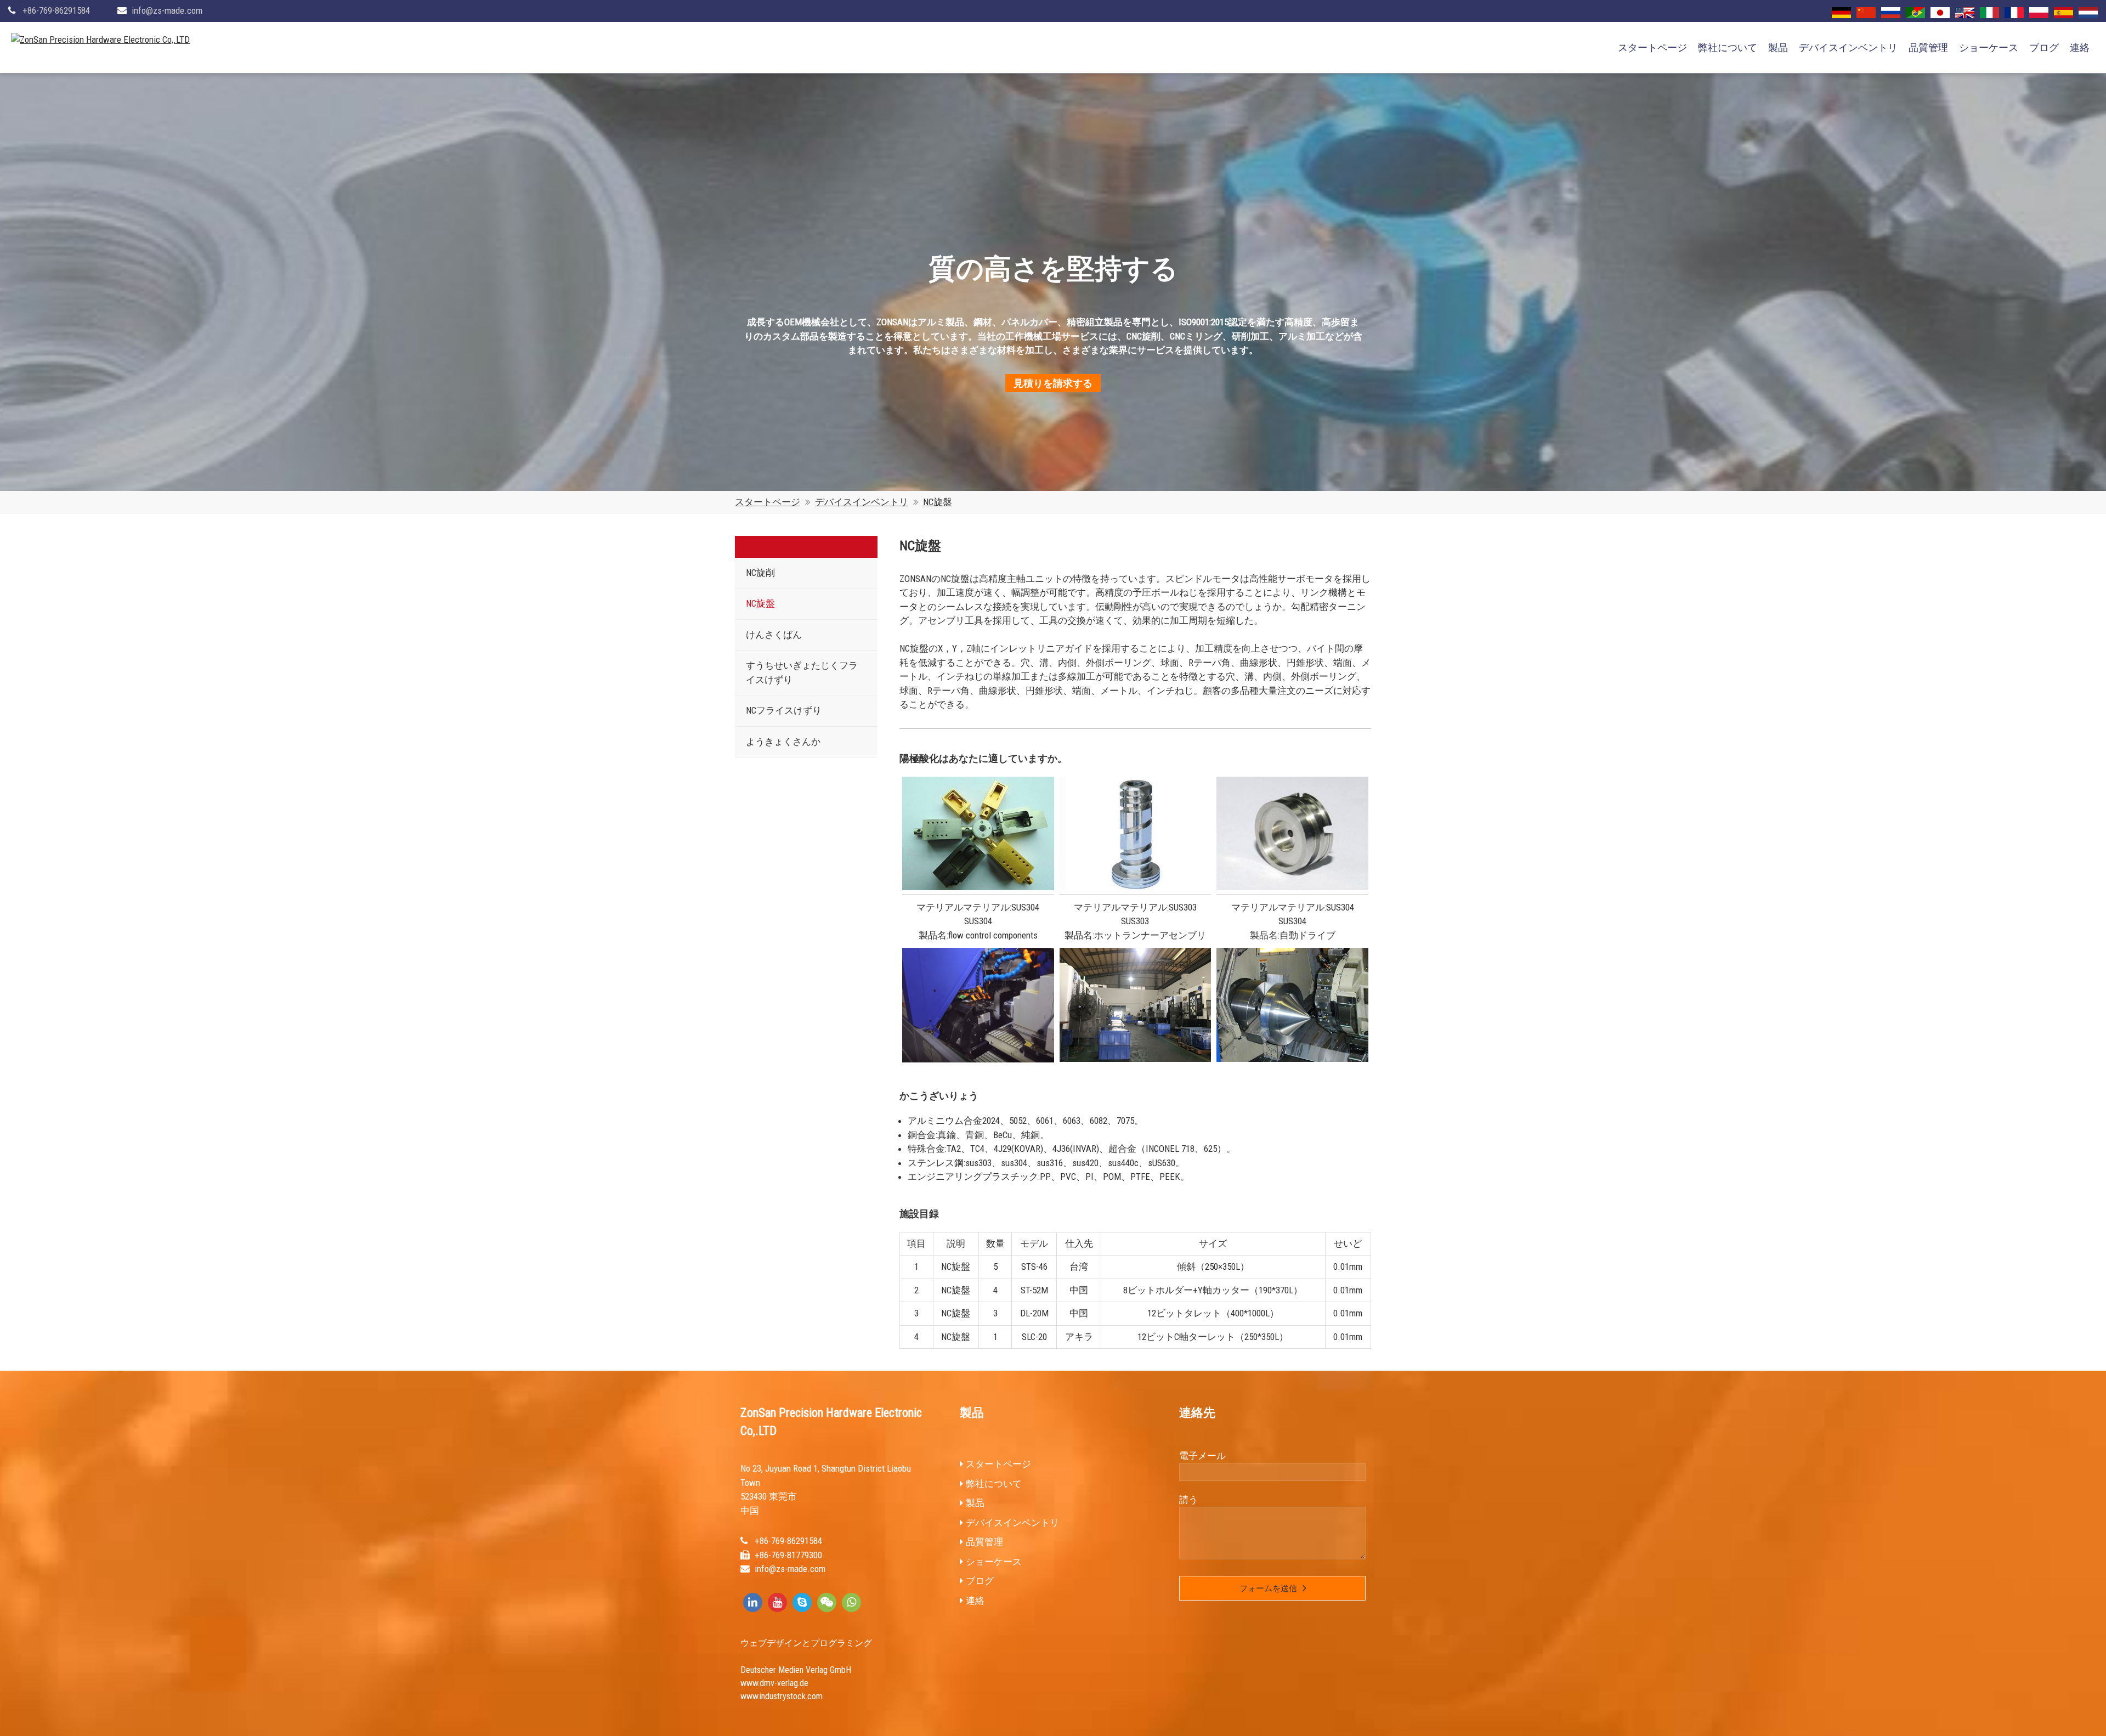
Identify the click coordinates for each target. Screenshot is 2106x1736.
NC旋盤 (938, 502)
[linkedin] (753, 1602)
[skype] (802, 1602)
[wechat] (827, 1602)
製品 (1778, 47)
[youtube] (777, 1602)
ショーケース (1989, 47)
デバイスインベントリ (1848, 47)
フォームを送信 (1268, 1588)
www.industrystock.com (782, 1696)
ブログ (2044, 47)
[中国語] (1866, 13)
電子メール (1202, 1456)
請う (1188, 1500)
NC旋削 (760, 573)
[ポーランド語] (2039, 13)
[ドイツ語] (1841, 13)
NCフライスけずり (784, 710)
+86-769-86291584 (56, 10)
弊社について (1728, 47)
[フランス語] (2014, 13)
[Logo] (100, 40)
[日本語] (1940, 13)
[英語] (1965, 13)
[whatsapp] (851, 1602)
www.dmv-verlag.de (774, 1683)
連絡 (2080, 47)
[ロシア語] (1891, 13)
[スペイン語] (2063, 13)
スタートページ (1652, 47)
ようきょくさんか (783, 742)
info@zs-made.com (167, 10)
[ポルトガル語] (1915, 13)
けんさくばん (774, 635)
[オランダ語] (2088, 13)
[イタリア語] (1989, 13)
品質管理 (1928, 47)
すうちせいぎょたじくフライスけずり (802, 672)
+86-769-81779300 (788, 1555)
